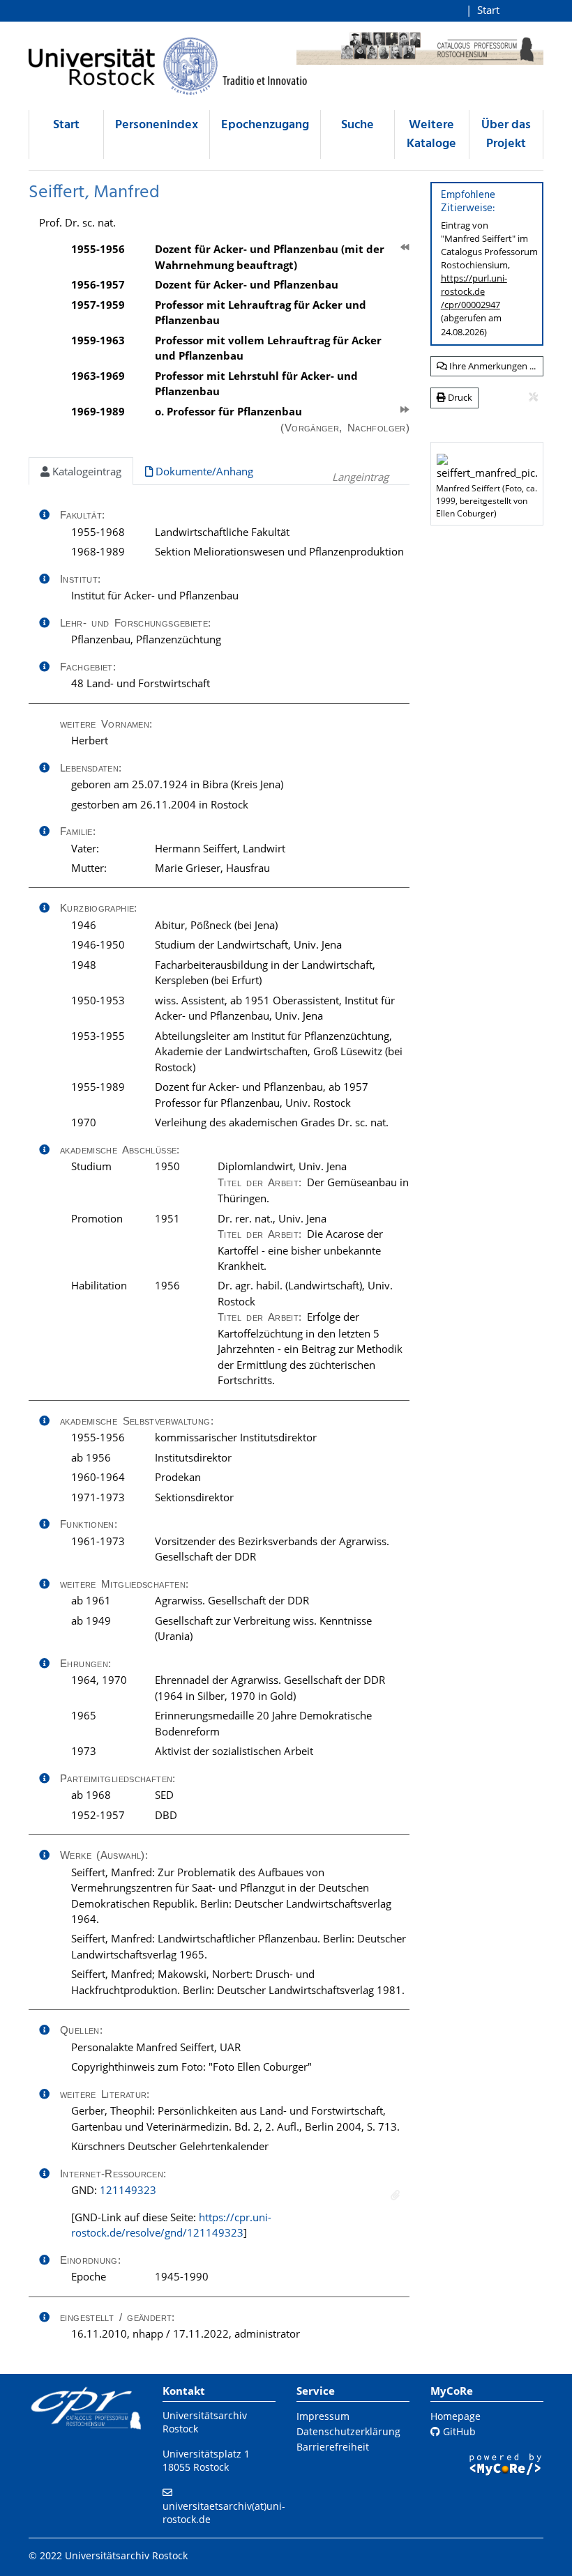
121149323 (128, 2190)
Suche (357, 125)
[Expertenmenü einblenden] (533, 397)
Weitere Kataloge (431, 135)
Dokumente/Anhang (203, 471)
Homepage (456, 2416)
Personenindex (157, 125)
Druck (459, 397)
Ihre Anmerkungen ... (491, 366)
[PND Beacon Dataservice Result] (395, 2195)
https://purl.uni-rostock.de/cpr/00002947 (474, 291)
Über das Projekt (506, 135)
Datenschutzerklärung (348, 2431)
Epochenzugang (265, 125)
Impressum (323, 2416)
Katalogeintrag (85, 471)
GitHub (458, 2431)
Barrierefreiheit (333, 2447)
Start (488, 10)
